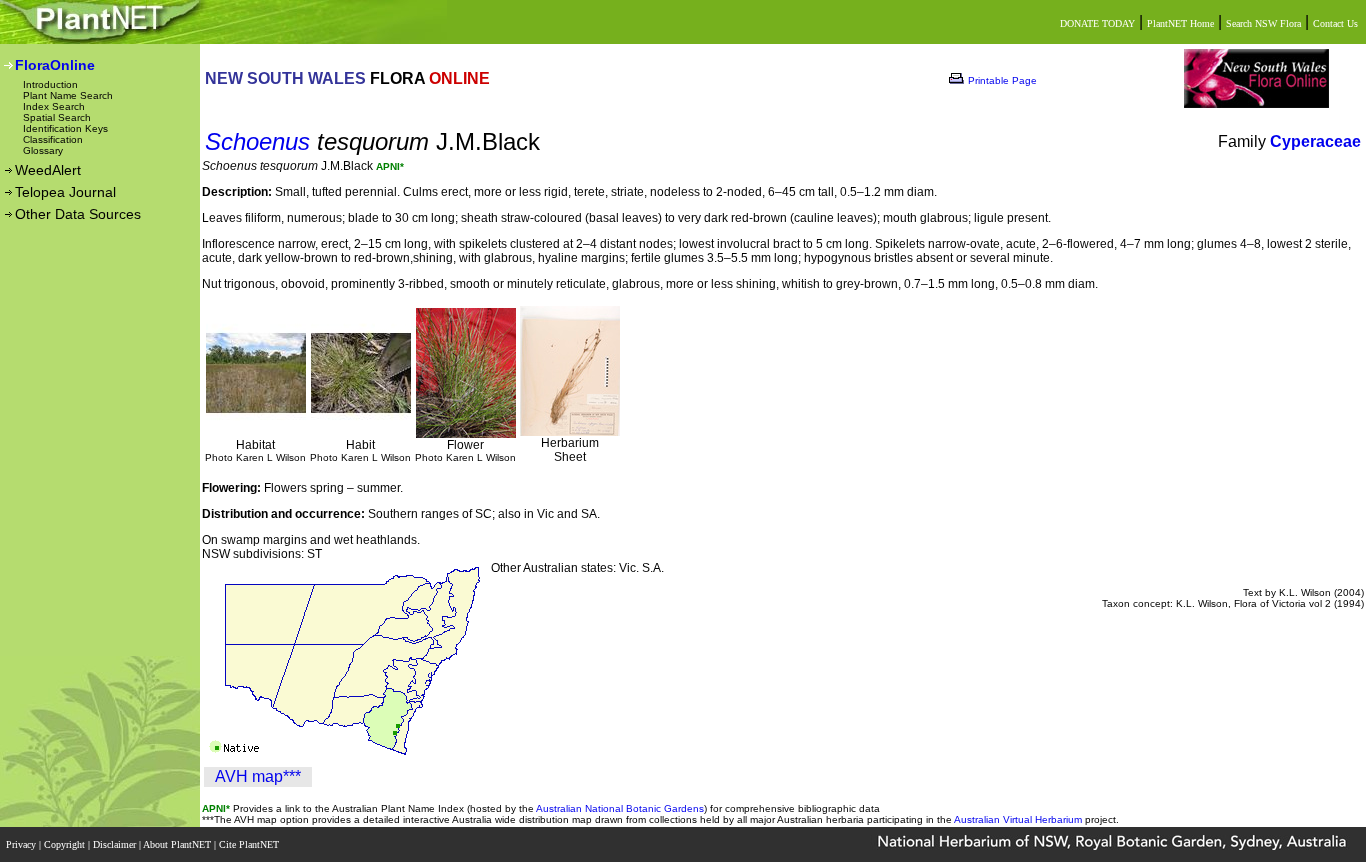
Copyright (66, 844)
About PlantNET (178, 844)
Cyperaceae (1315, 141)
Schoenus (257, 141)
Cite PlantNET (250, 844)
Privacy (22, 844)
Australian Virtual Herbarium (1018, 819)
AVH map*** (258, 776)
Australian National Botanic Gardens (620, 808)
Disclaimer (116, 844)
